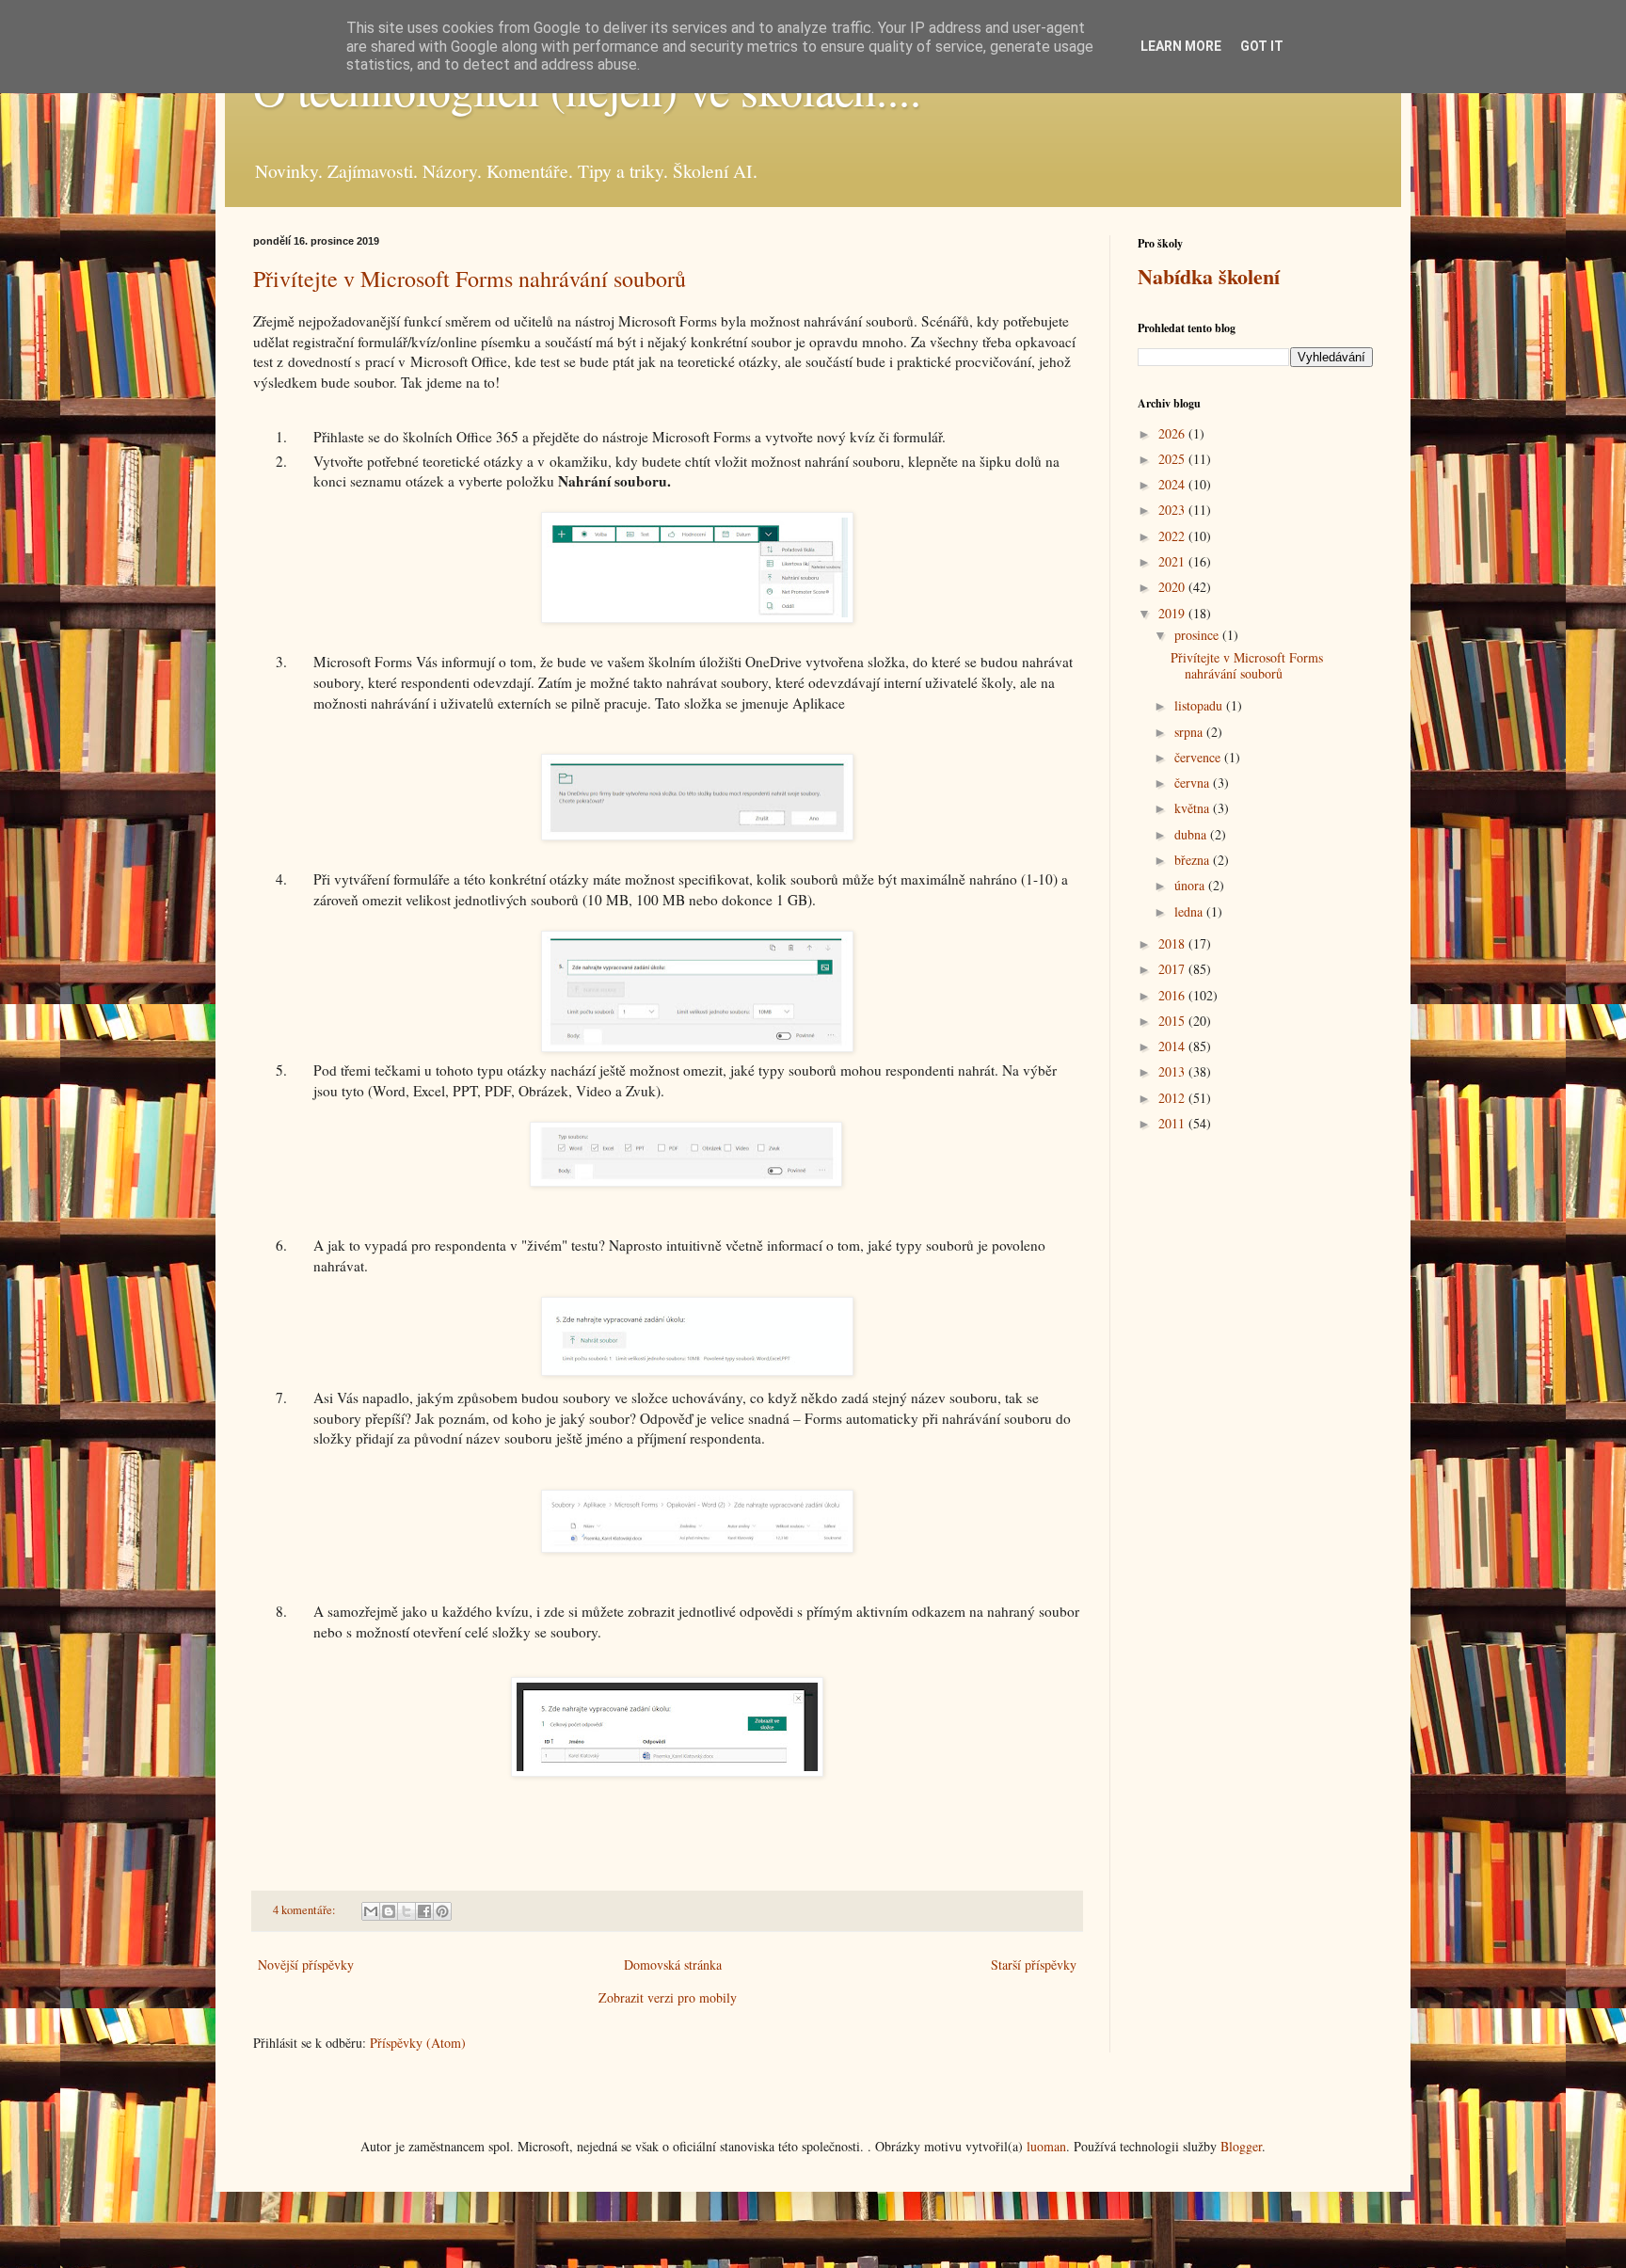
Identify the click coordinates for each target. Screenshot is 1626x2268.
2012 (1173, 1098)
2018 (1173, 943)
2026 (1173, 433)
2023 (1173, 510)
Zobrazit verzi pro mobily (668, 1997)
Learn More (1181, 46)
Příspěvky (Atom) (418, 2043)
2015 (1173, 1021)
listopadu (1200, 705)
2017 (1173, 969)
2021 (1173, 561)
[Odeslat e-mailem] (371, 1911)
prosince (1198, 635)
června (1194, 783)
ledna (1190, 911)
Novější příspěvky (306, 1965)
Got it (1262, 46)
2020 (1173, 587)
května (1194, 808)
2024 (1173, 484)
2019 (1173, 613)
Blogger (1241, 2146)
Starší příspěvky (1034, 1965)
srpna (1190, 732)
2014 (1173, 1046)
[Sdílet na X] (406, 1911)
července (1199, 757)
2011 (1173, 1123)
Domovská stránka (673, 1965)
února (1191, 885)
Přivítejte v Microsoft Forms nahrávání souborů (470, 279)
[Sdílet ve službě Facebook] (424, 1911)
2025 (1173, 459)
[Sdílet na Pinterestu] (442, 1911)
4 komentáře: (306, 1910)
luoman (1046, 2146)
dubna (1192, 834)
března (1194, 860)
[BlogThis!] (389, 1911)
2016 (1173, 995)
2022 (1173, 536)
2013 (1173, 1071)
